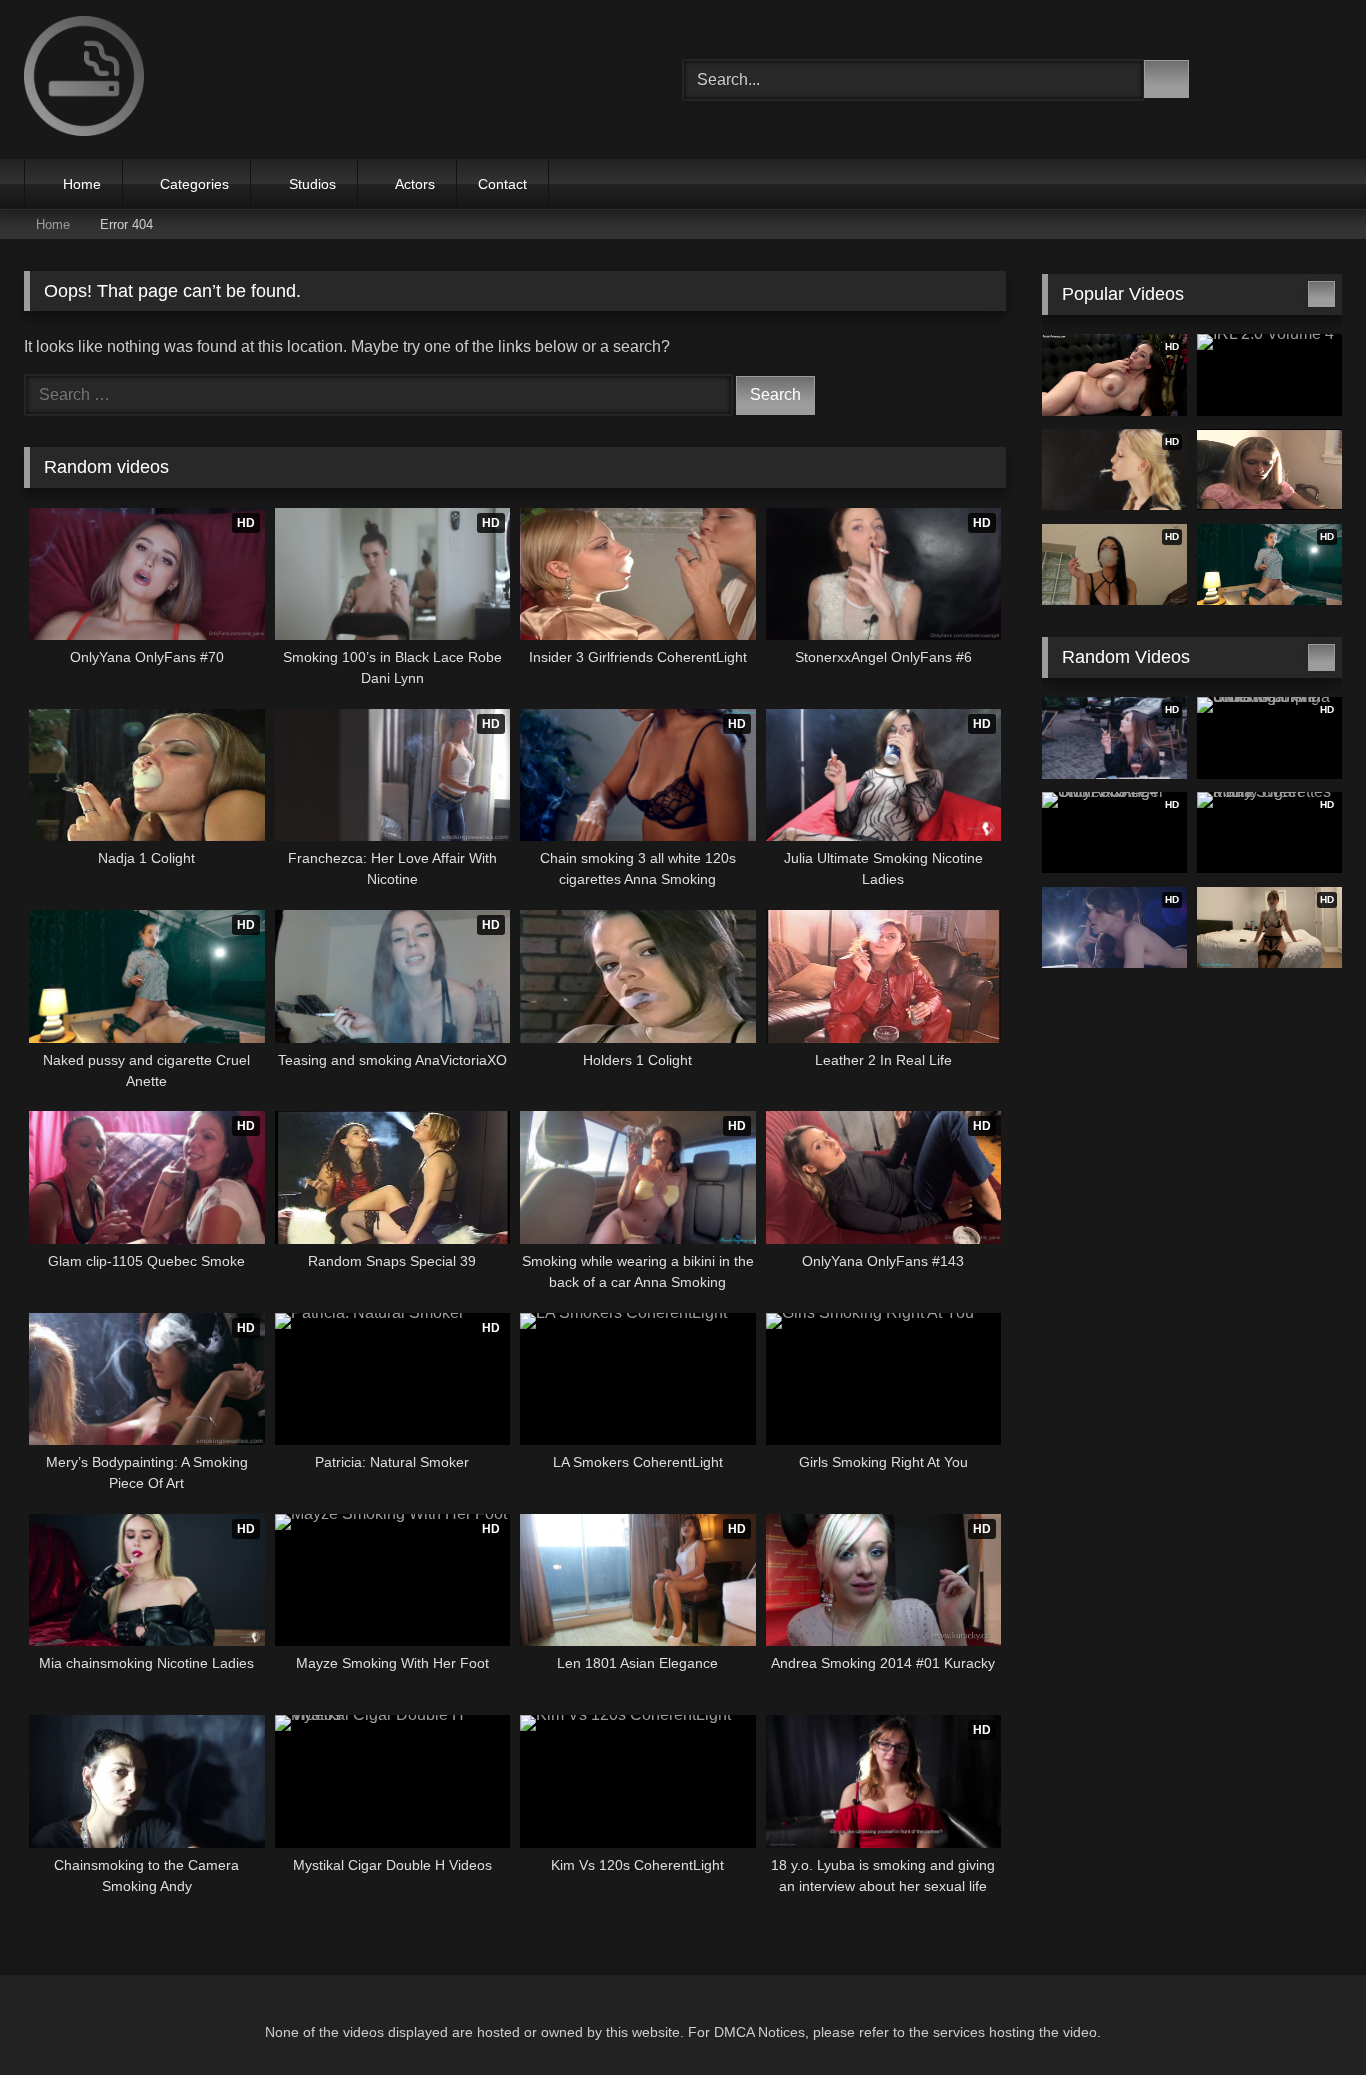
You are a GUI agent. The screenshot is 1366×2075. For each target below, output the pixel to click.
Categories (194, 184)
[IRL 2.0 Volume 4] (1269, 375)
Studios (312, 184)
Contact (502, 184)
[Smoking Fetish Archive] (84, 79)
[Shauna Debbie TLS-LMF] (1269, 470)
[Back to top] (1306, 2015)
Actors (415, 184)
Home (82, 184)
